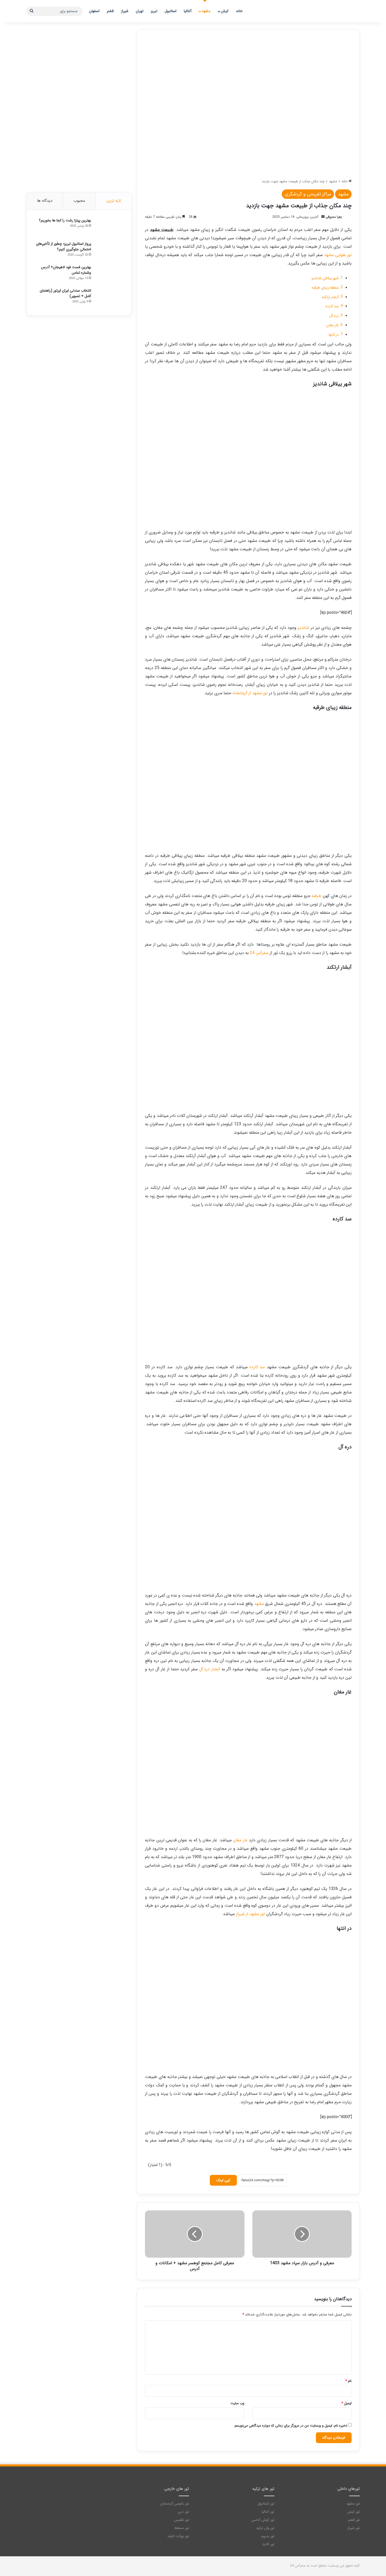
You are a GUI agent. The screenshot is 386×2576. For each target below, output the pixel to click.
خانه (239, 11)
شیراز (125, 11)
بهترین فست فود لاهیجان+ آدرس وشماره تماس (66, 270)
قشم (110, 11)
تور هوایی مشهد (338, 255)
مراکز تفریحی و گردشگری (308, 194)
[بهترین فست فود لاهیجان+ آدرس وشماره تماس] (109, 274)
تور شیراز (353, 2528)
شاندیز (303, 628)
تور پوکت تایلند (178, 2536)
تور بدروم (268, 2536)
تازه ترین (114, 201)
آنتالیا (188, 11)
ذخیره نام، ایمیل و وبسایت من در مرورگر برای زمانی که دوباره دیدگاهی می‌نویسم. (290, 2426)
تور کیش (353, 2512)
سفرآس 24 (259, 953)
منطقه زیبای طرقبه (325, 288)
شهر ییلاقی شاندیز (325, 278)
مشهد (206, 11)
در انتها (334, 335)
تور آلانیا (268, 2544)
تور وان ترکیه (265, 2528)
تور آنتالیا (268, 2512)
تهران (140, 11)
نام (348, 2381)
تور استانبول (266, 2504)
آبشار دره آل (210, 1669)
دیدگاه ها (45, 201)
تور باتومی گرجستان (175, 2504)
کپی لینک (223, 2180)
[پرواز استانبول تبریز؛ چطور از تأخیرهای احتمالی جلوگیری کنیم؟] (109, 251)
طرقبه (316, 896)
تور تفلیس (182, 2520)
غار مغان (333, 325)
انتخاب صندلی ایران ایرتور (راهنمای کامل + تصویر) (65, 293)
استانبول (171, 11)
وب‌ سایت (237, 2403)
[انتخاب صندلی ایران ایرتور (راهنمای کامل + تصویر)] (109, 298)
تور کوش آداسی (263, 2520)
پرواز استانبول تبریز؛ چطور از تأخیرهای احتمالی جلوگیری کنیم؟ (64, 247)
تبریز (154, 11)
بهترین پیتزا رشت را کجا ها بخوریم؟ (65, 220)
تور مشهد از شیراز (251, 1914)
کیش (225, 11)
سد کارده (332, 306)
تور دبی (183, 2512)
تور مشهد (353, 2504)
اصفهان (94, 11)
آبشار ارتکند (330, 297)
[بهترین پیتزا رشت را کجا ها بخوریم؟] (109, 228)
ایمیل (346, 2403)
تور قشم (354, 2520)
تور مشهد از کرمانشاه (250, 693)
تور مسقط (182, 2528)
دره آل (334, 316)
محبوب (79, 201)
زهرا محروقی (334, 217)
